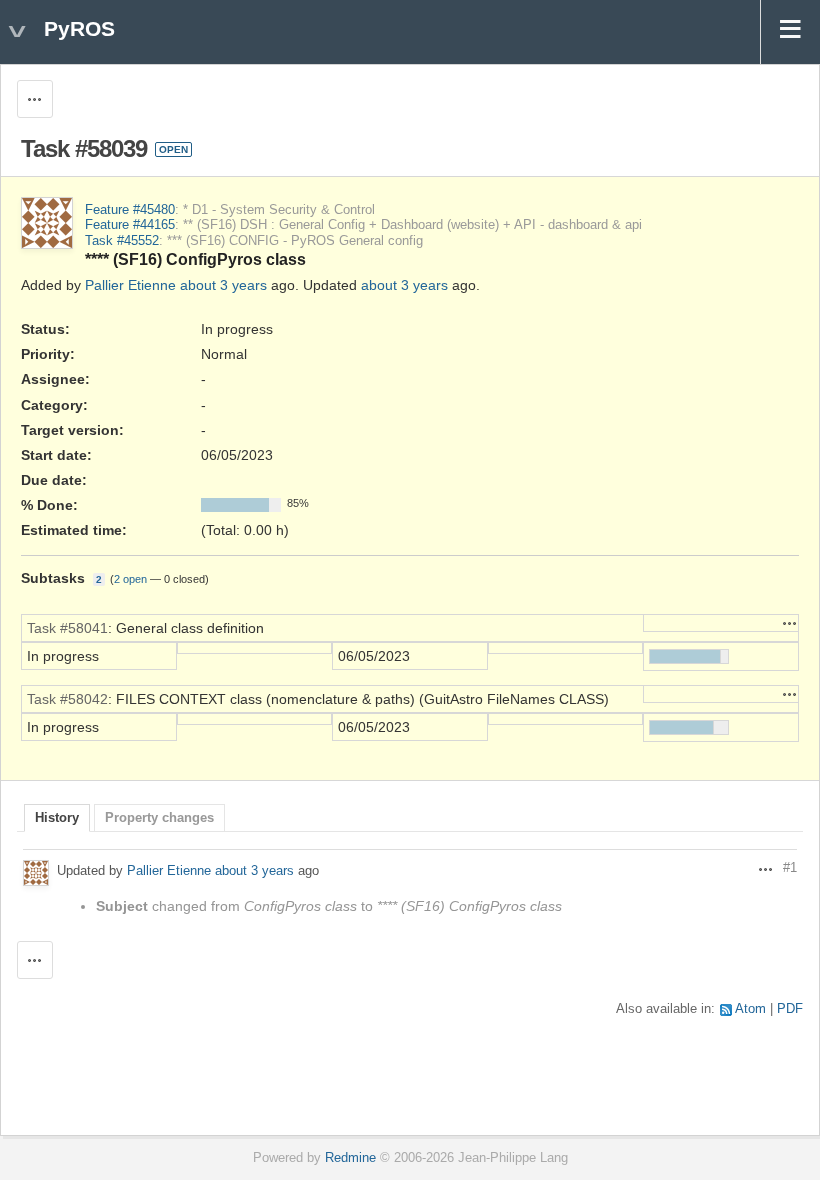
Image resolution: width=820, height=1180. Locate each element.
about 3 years (223, 285)
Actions (790, 623)
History (57, 818)
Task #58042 (67, 699)
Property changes (159, 818)
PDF (790, 1009)
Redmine (350, 1158)
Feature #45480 (130, 210)
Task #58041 (67, 628)
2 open (130, 579)
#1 (790, 868)
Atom (750, 1009)
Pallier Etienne (130, 285)
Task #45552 (122, 241)
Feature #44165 (130, 225)
